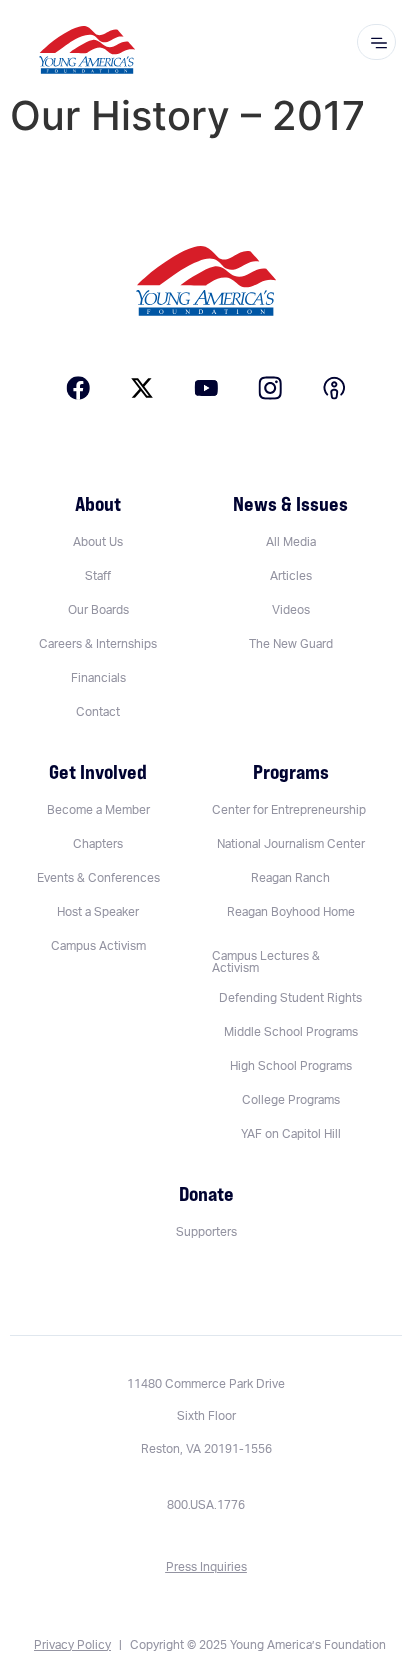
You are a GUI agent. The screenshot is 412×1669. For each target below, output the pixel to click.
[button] (290, 962)
